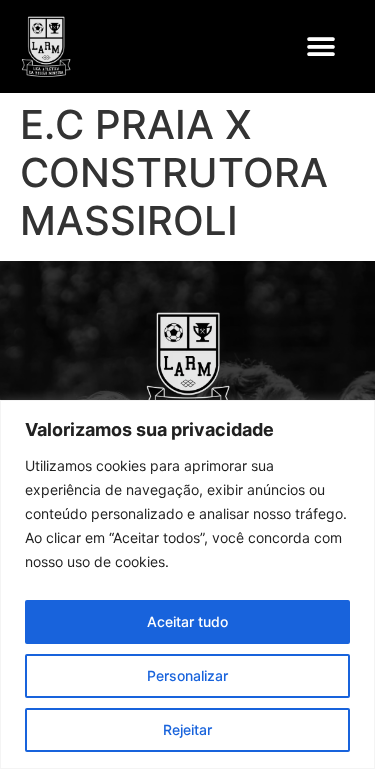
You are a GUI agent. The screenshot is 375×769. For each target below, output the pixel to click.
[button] (320, 46)
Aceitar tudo (187, 621)
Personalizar (187, 675)
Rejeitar (187, 729)
